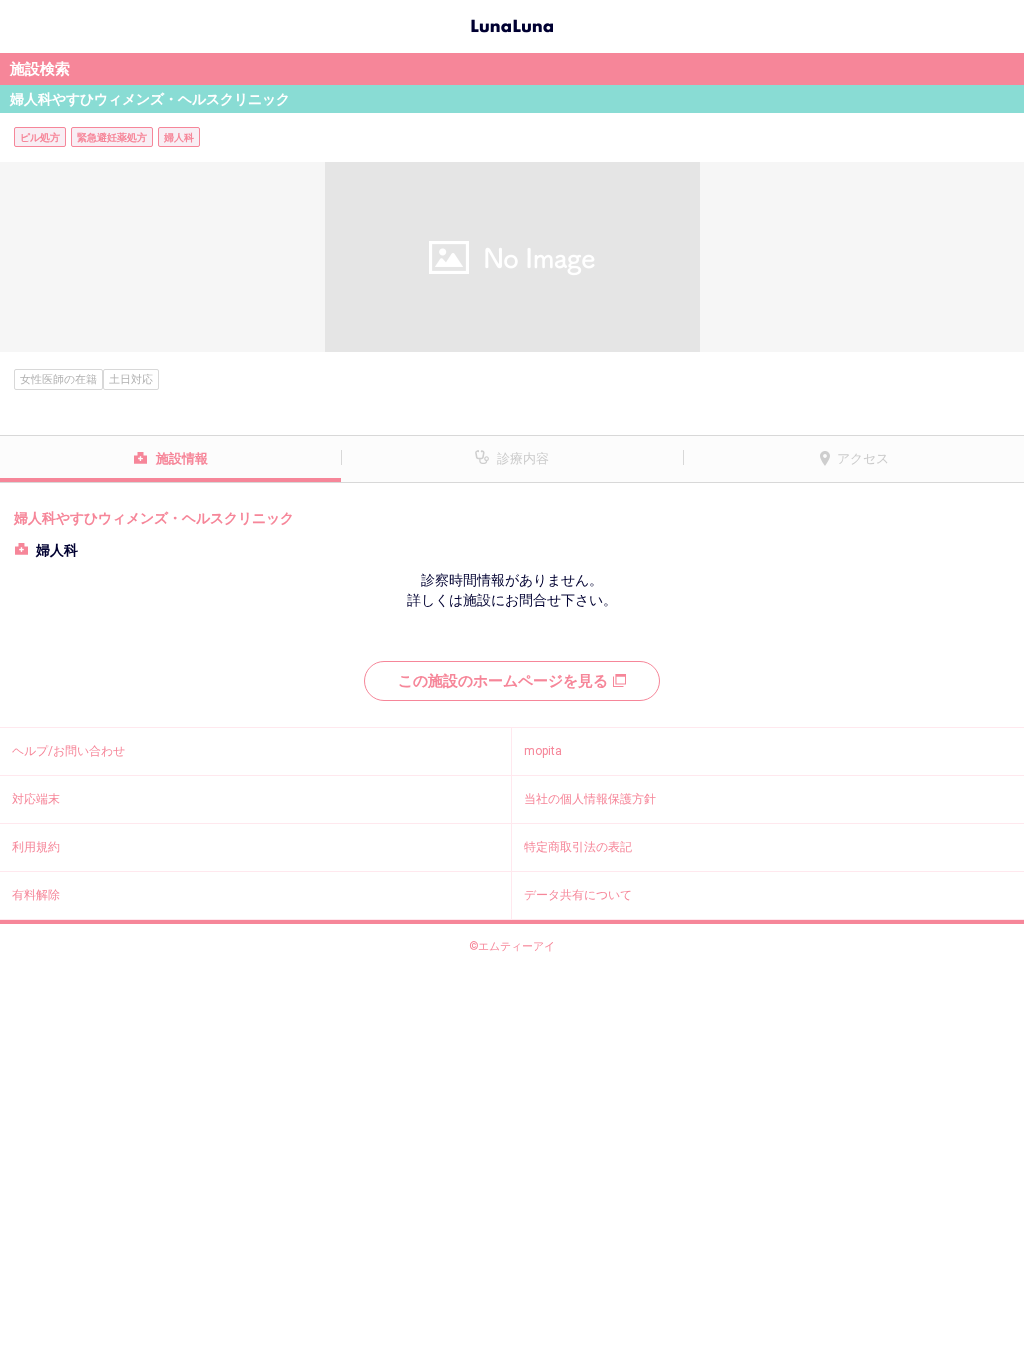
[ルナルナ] (512, 24)
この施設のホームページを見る (503, 681)
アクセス (863, 458)
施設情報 (182, 458)
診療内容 (523, 458)
